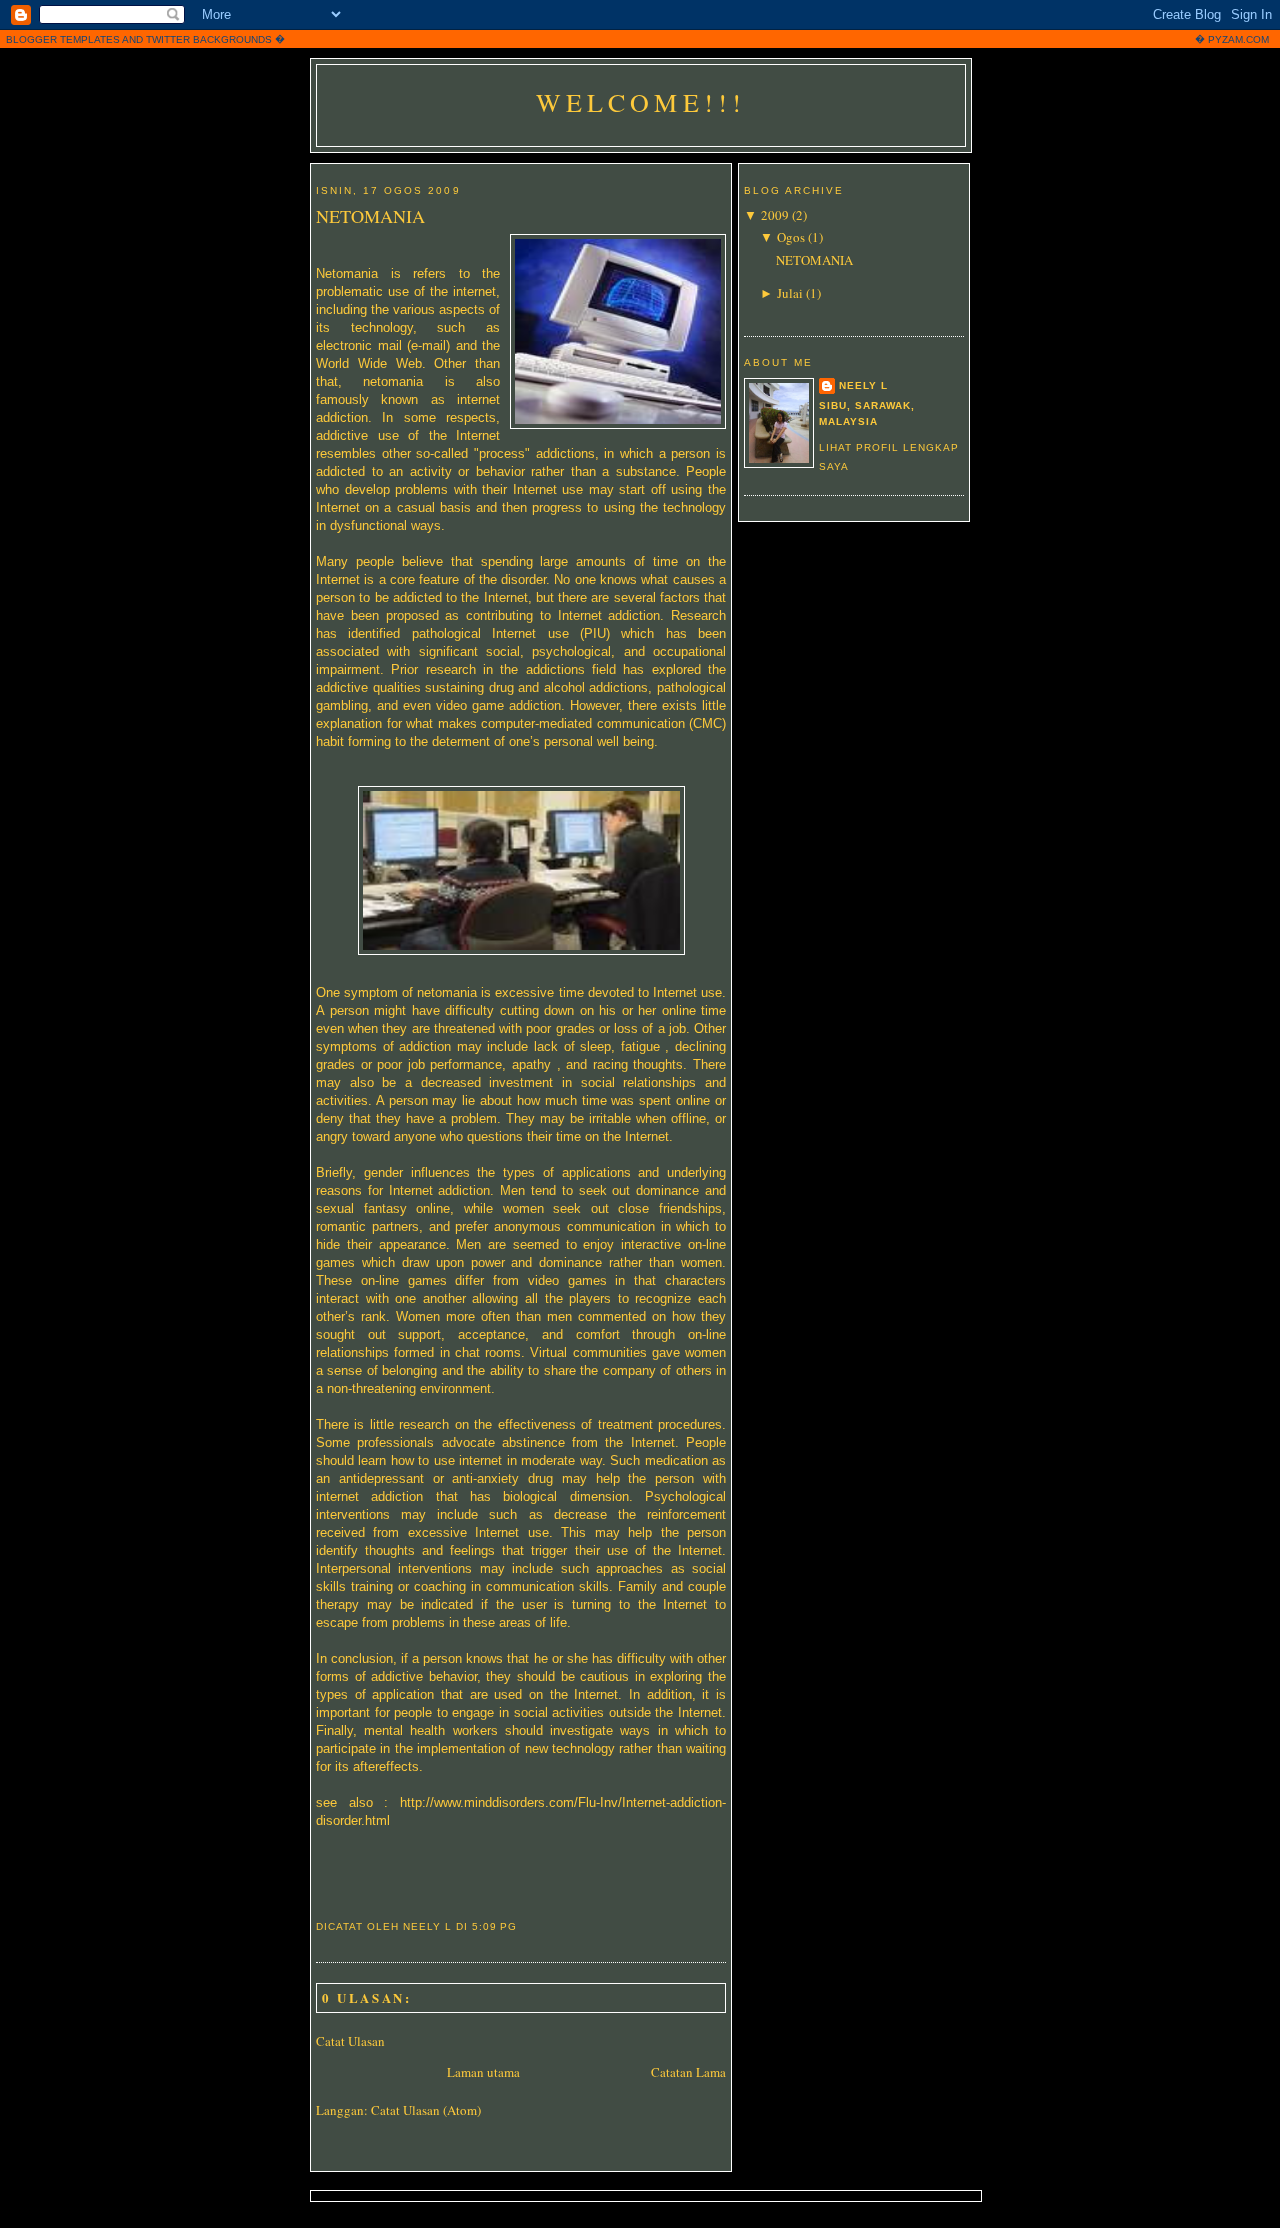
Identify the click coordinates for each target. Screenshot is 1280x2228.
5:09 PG (494, 1926)
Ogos (791, 237)
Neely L (863, 385)
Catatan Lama (688, 2072)
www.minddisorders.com (504, 1802)
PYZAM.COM (1238, 39)
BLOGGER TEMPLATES (63, 39)
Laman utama (483, 2072)
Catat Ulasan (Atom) (426, 2110)
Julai (790, 293)
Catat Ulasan (350, 2041)
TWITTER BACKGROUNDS (209, 39)
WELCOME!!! (641, 102)
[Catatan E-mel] (523, 1926)
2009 (775, 215)
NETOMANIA (370, 216)
